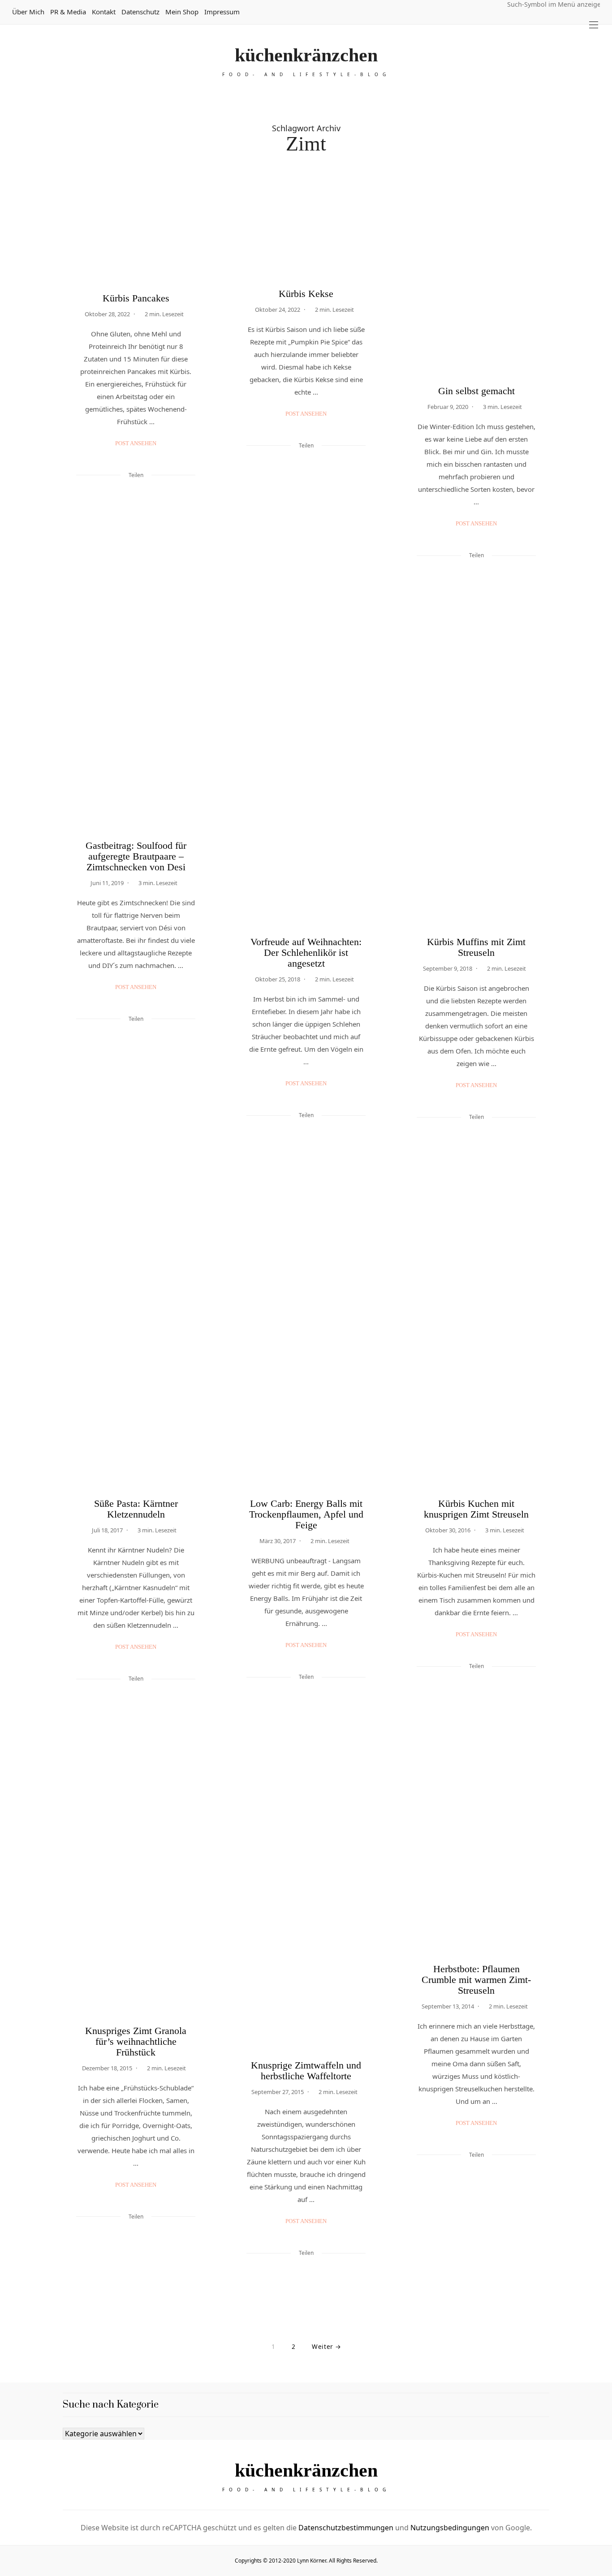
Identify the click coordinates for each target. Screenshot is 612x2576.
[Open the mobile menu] (594, 25)
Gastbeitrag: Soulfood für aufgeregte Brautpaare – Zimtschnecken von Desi (136, 856)
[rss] (10, 1095)
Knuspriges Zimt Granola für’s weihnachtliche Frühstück (136, 2041)
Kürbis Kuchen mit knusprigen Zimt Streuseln (476, 1509)
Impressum (222, 12)
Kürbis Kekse (306, 294)
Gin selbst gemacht (476, 391)
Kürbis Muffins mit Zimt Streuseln (476, 947)
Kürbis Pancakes (136, 298)
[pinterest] (10, 1058)
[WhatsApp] (147, 495)
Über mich (28, 12)
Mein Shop (182, 12)
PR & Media (68, 12)
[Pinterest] (124, 495)
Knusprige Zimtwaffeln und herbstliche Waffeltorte (306, 2071)
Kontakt (104, 12)
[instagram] (10, 1077)
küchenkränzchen (306, 55)
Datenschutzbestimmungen (346, 2528)
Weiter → (326, 2346)
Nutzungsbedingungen (450, 2528)
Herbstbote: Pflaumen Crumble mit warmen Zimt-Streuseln (476, 1980)
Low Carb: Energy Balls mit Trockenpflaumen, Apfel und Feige (306, 1514)
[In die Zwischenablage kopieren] (159, 495)
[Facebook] (112, 495)
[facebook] (10, 1039)
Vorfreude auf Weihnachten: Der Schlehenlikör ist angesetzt (306, 953)
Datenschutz (140, 12)
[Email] (136, 495)
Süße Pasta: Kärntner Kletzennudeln (136, 1509)
